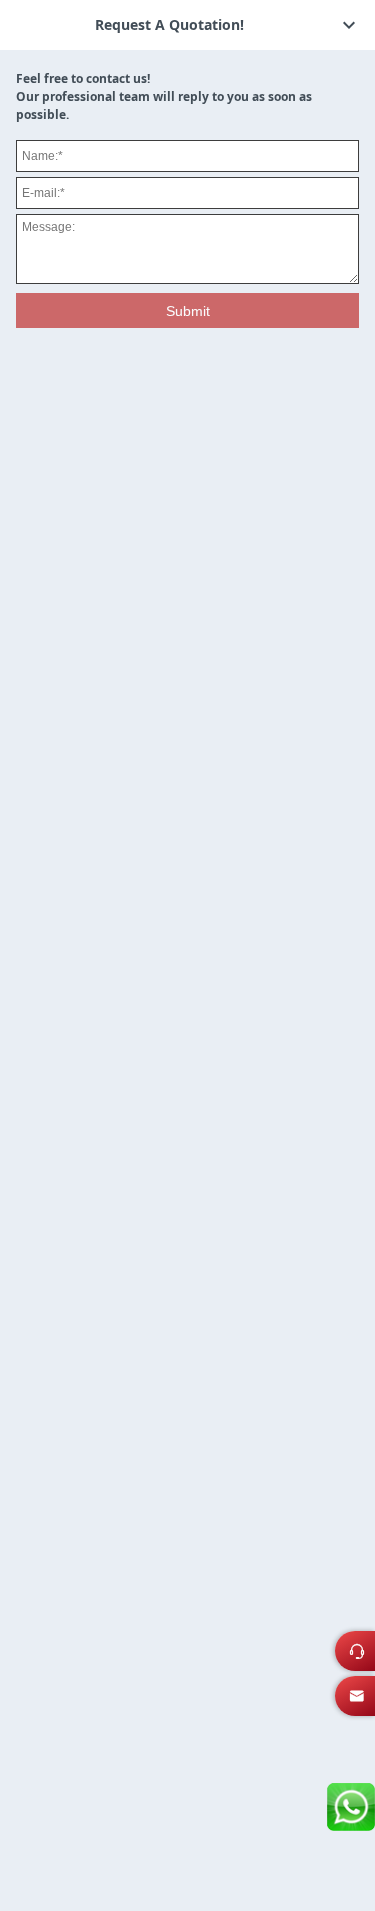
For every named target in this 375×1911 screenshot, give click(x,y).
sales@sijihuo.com (362, 1702)
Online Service (362, 1657)
